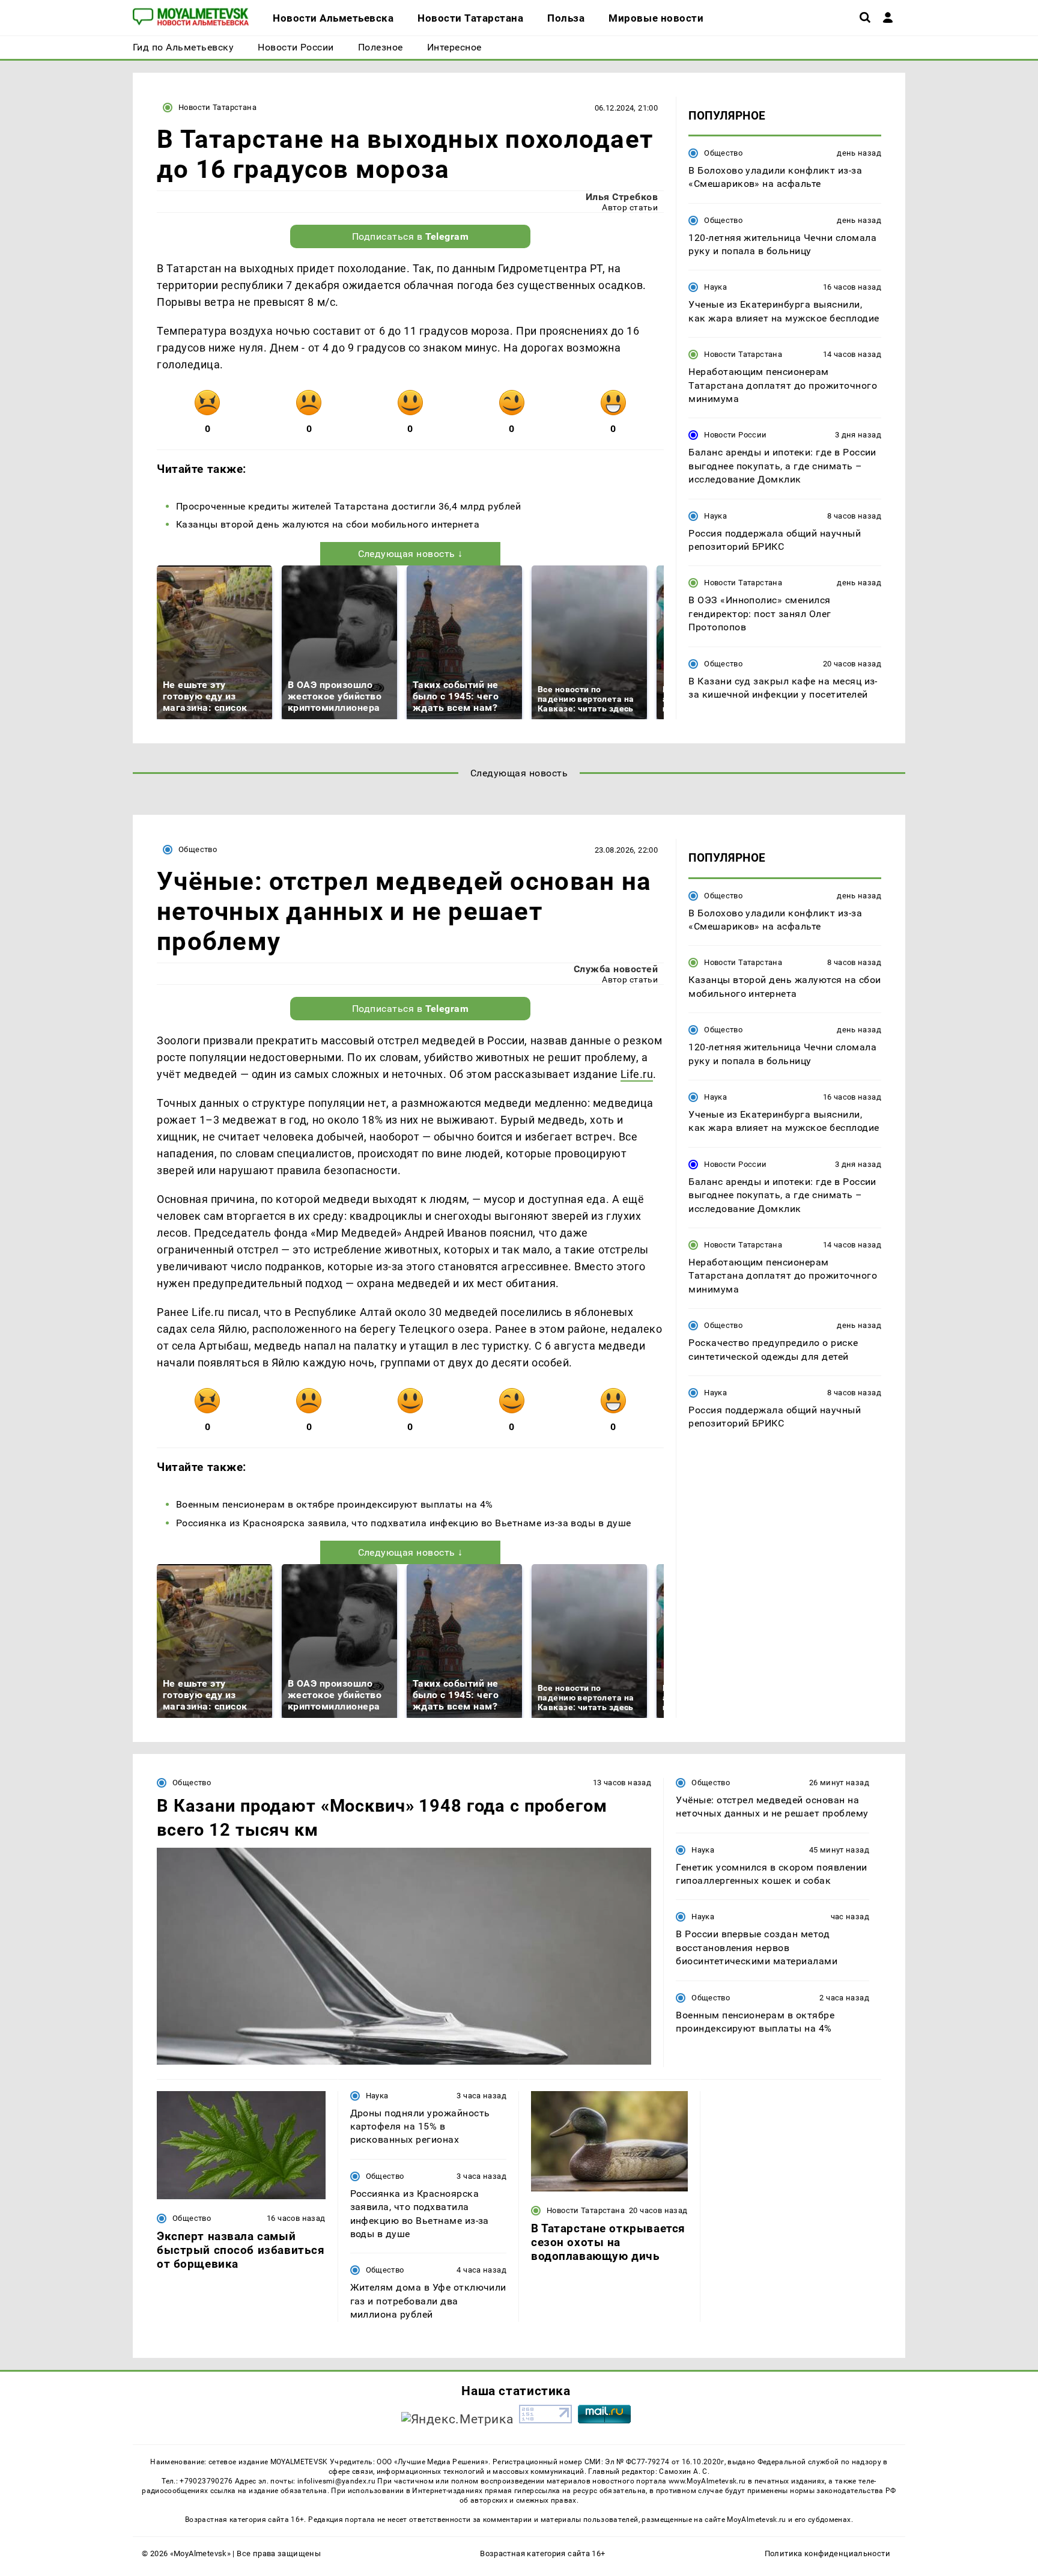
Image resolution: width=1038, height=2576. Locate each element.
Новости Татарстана (217, 107)
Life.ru (637, 1074)
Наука (715, 288)
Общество (723, 153)
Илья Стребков (622, 197)
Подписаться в (411, 236)
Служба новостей (616, 969)
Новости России (735, 435)
